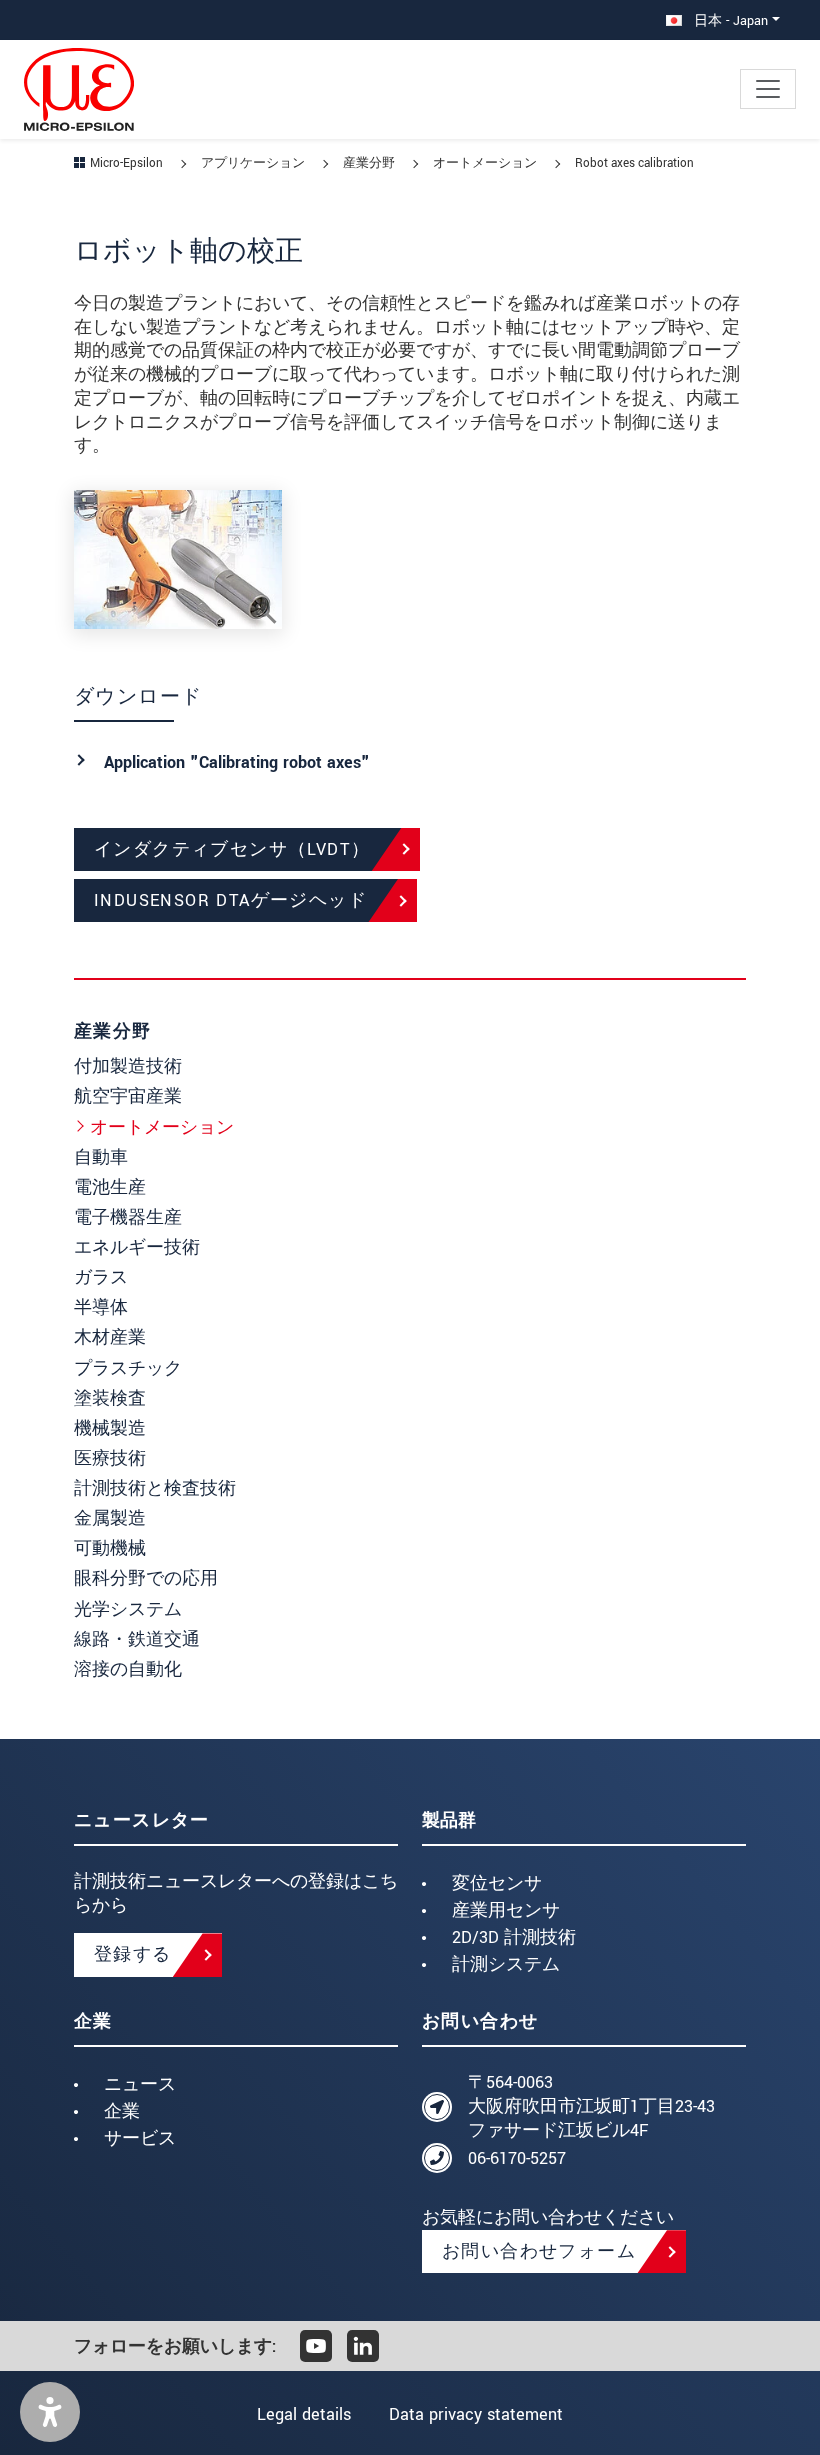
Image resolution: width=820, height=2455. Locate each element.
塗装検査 (110, 1398)
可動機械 (110, 1548)
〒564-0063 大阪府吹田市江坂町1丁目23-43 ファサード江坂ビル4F (591, 2106)
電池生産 (110, 1187)
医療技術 (110, 1458)
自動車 (101, 1157)
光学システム (128, 1609)
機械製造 (110, 1428)
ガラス (101, 1277)
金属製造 (110, 1518)
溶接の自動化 (128, 1669)
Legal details (304, 2414)
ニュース (140, 2084)
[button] (50, 2412)
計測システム (506, 1964)
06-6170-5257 (517, 2158)
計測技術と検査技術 (155, 1488)
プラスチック (128, 1368)
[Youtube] (316, 2346)
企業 (122, 2111)
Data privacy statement (476, 2414)
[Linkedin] (363, 2346)
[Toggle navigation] (768, 89)
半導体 (101, 1307)
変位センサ (497, 1883)
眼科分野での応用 (146, 1578)
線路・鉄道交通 (137, 1639)
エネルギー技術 (137, 1247)
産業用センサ (506, 1910)
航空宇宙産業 (128, 1096)
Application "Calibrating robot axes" (237, 762)
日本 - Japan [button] (729, 20)
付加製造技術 (128, 1066)
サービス (140, 2138)
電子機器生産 (128, 1217)
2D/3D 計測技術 (514, 1937)
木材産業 (110, 1337)
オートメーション (162, 1127)
